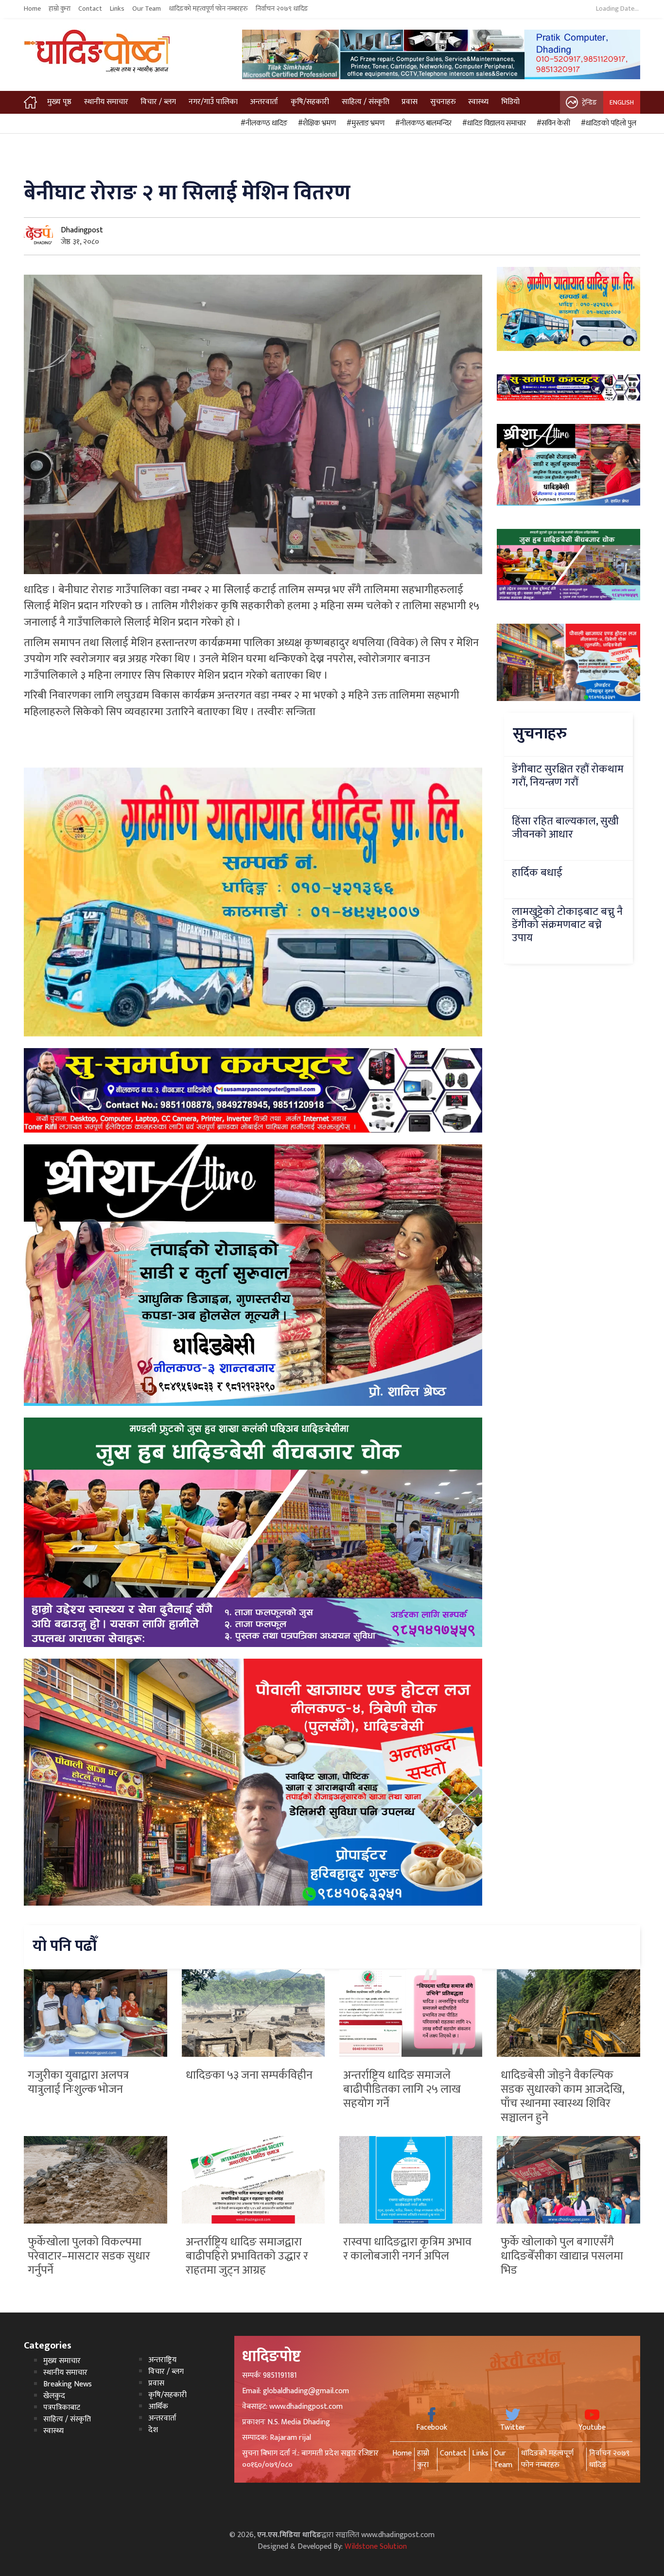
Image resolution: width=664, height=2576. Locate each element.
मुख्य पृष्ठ (59, 102)
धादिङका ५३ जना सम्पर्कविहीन (249, 2075)
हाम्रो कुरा (60, 9)
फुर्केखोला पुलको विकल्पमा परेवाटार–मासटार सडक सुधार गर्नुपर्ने (89, 2256)
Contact (90, 9)
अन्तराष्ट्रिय (162, 2360)
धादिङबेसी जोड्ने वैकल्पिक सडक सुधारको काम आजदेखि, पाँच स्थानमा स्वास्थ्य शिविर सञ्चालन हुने (562, 2096)
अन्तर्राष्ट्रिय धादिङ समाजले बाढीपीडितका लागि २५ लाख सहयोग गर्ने (402, 2089)
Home (32, 9)
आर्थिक (158, 2407)
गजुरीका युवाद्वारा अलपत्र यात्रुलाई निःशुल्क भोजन (78, 2082)
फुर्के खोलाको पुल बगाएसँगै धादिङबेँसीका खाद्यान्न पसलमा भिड (562, 2256)
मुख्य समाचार (62, 2361)
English (622, 102)
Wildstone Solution (376, 2547)
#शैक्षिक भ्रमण (315, 123)
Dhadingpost (82, 230)
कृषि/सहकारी (310, 102)
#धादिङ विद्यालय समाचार (493, 123)
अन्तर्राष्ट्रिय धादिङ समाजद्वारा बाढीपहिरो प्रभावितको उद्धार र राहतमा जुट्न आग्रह (247, 2256)
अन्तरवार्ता (264, 102)
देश (153, 2430)
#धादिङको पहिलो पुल (607, 123)
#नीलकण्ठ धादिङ (262, 123)
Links (117, 9)
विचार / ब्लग (158, 102)
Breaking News (68, 2384)
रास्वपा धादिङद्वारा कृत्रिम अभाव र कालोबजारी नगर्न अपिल (407, 2249)
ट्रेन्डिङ (589, 102)
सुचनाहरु (443, 102)
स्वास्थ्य (478, 102)
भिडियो (510, 102)
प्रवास (410, 102)
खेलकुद (54, 2396)
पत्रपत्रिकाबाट (62, 2408)
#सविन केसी (552, 123)
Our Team (147, 9)
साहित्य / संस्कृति (366, 102)
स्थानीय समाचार (106, 102)
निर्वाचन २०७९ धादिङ (282, 9)
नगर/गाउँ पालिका (213, 102)
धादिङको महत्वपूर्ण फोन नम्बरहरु (208, 9)
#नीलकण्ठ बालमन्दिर (422, 123)
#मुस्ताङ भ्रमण (364, 123)
